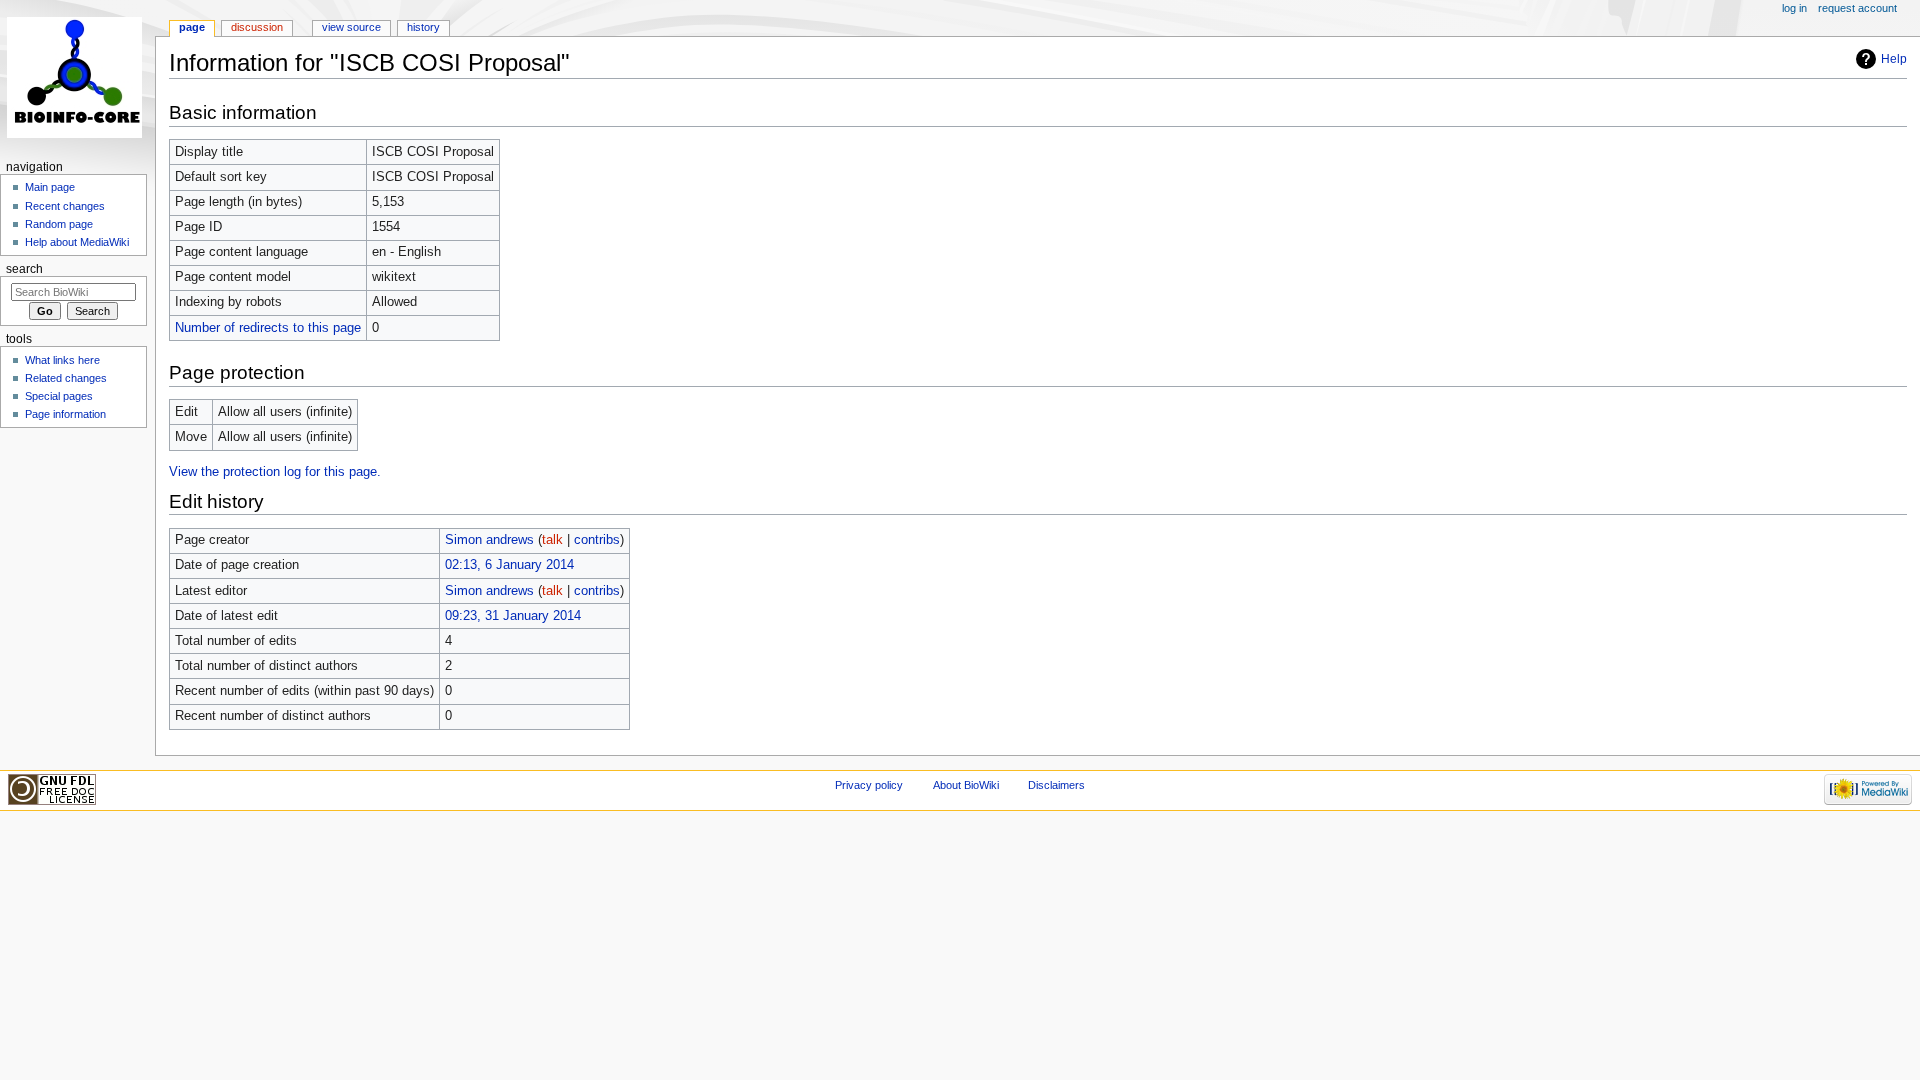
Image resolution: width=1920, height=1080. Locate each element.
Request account (1857, 8)
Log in (1794, 8)
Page (192, 27)
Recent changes (65, 206)
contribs (597, 540)
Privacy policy (869, 785)
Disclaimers (1056, 785)
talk (552, 540)
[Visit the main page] (77, 77)
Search (24, 269)
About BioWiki (966, 785)
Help (1894, 59)
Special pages (59, 396)
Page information (65, 414)
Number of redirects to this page (268, 328)
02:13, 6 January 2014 (509, 565)
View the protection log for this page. (275, 472)
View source (351, 27)
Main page (50, 187)
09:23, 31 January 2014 (513, 616)
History (423, 27)
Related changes (66, 378)
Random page (59, 224)
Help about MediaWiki (77, 242)
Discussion (257, 27)
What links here (62, 360)
